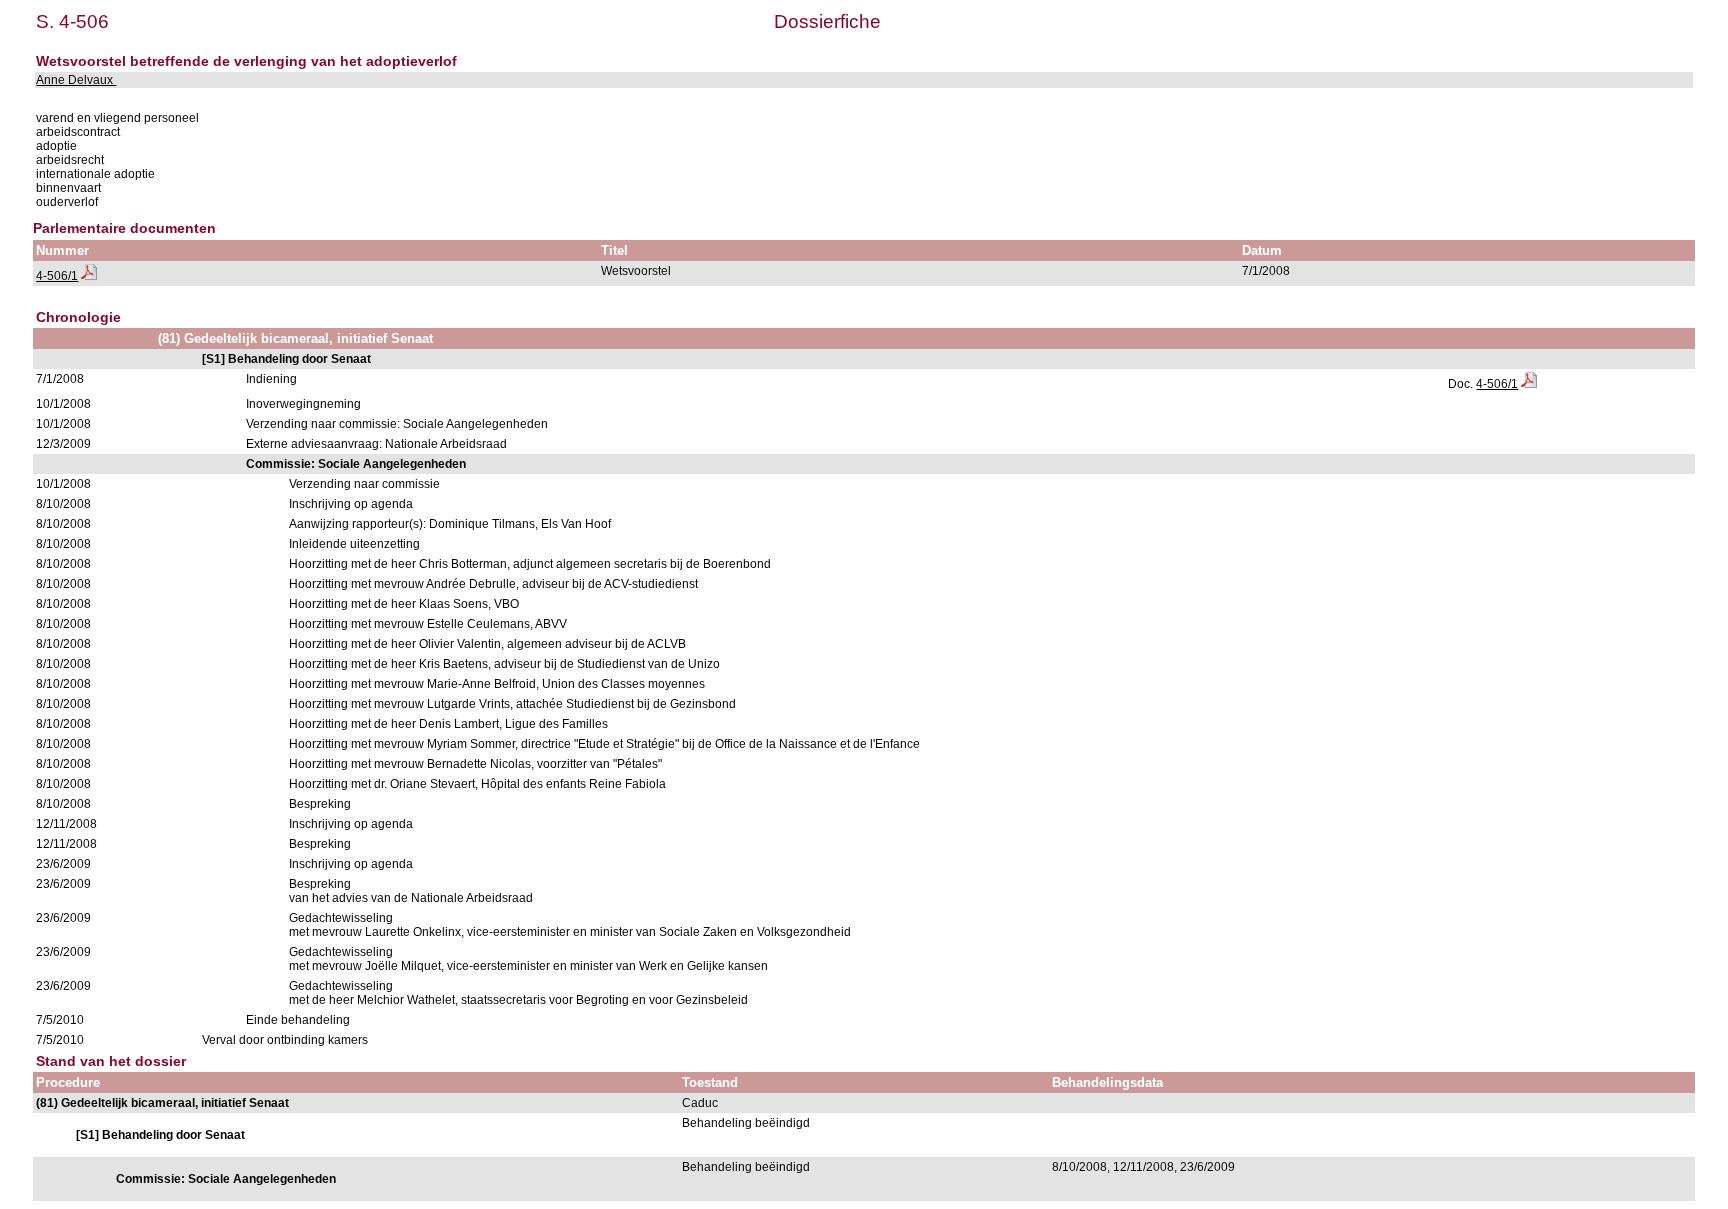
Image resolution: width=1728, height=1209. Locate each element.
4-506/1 (57, 276)
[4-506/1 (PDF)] (89, 276)
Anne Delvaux (76, 80)
